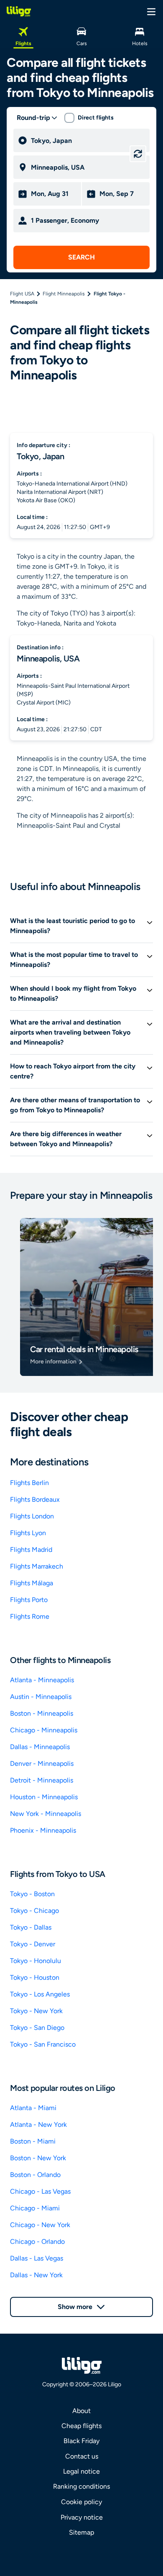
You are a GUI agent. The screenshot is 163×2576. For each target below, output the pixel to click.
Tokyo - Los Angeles (40, 1994)
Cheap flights (81, 2426)
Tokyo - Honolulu (36, 1961)
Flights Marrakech (37, 1566)
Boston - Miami (33, 2141)
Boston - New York (38, 2158)
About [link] (81, 2411)
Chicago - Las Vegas (40, 2191)
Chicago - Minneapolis (44, 1730)
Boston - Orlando (35, 2175)
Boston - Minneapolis (42, 1713)
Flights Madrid (31, 1550)
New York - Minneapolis (46, 1814)
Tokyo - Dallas (31, 1927)
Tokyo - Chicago (34, 1911)
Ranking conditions (81, 2486)
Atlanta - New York (38, 2125)
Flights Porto (29, 1600)
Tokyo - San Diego (37, 2028)
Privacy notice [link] (82, 2517)
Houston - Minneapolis (44, 1797)
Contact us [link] (82, 2456)
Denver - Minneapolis (42, 1764)
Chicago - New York (40, 2225)
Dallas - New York (36, 2275)
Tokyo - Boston (32, 1894)
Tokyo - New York (36, 2011)
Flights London (32, 1516)
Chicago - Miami (35, 2208)
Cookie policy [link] (81, 2502)
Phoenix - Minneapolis (43, 1830)
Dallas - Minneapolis (40, 1747)
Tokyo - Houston (35, 1977)
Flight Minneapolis (64, 294)
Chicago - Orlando (37, 2242)
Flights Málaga (32, 1583)
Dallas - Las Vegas (37, 2258)
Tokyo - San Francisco (43, 2044)
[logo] (19, 11)
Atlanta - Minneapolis (42, 1680)
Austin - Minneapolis (41, 1697)
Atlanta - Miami (33, 2108)
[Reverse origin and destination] (138, 154)
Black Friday (81, 2441)
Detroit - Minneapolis (42, 1780)
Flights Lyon (28, 1533)
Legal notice (81, 2471)
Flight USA (22, 294)
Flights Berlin (29, 1483)
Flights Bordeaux (35, 1499)
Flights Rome (30, 1616)
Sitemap (81, 2532)
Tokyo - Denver (33, 1944)
